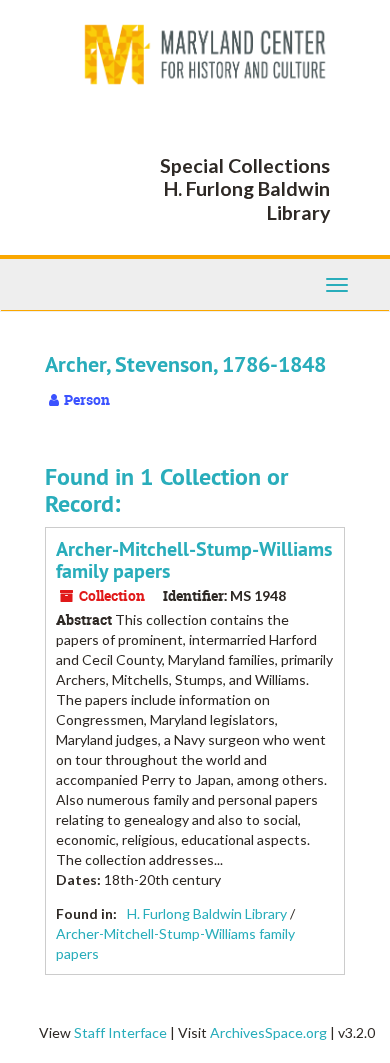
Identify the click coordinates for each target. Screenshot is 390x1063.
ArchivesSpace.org (268, 1032)
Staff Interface (120, 1032)
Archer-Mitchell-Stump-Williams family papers (194, 560)
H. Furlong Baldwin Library (207, 913)
